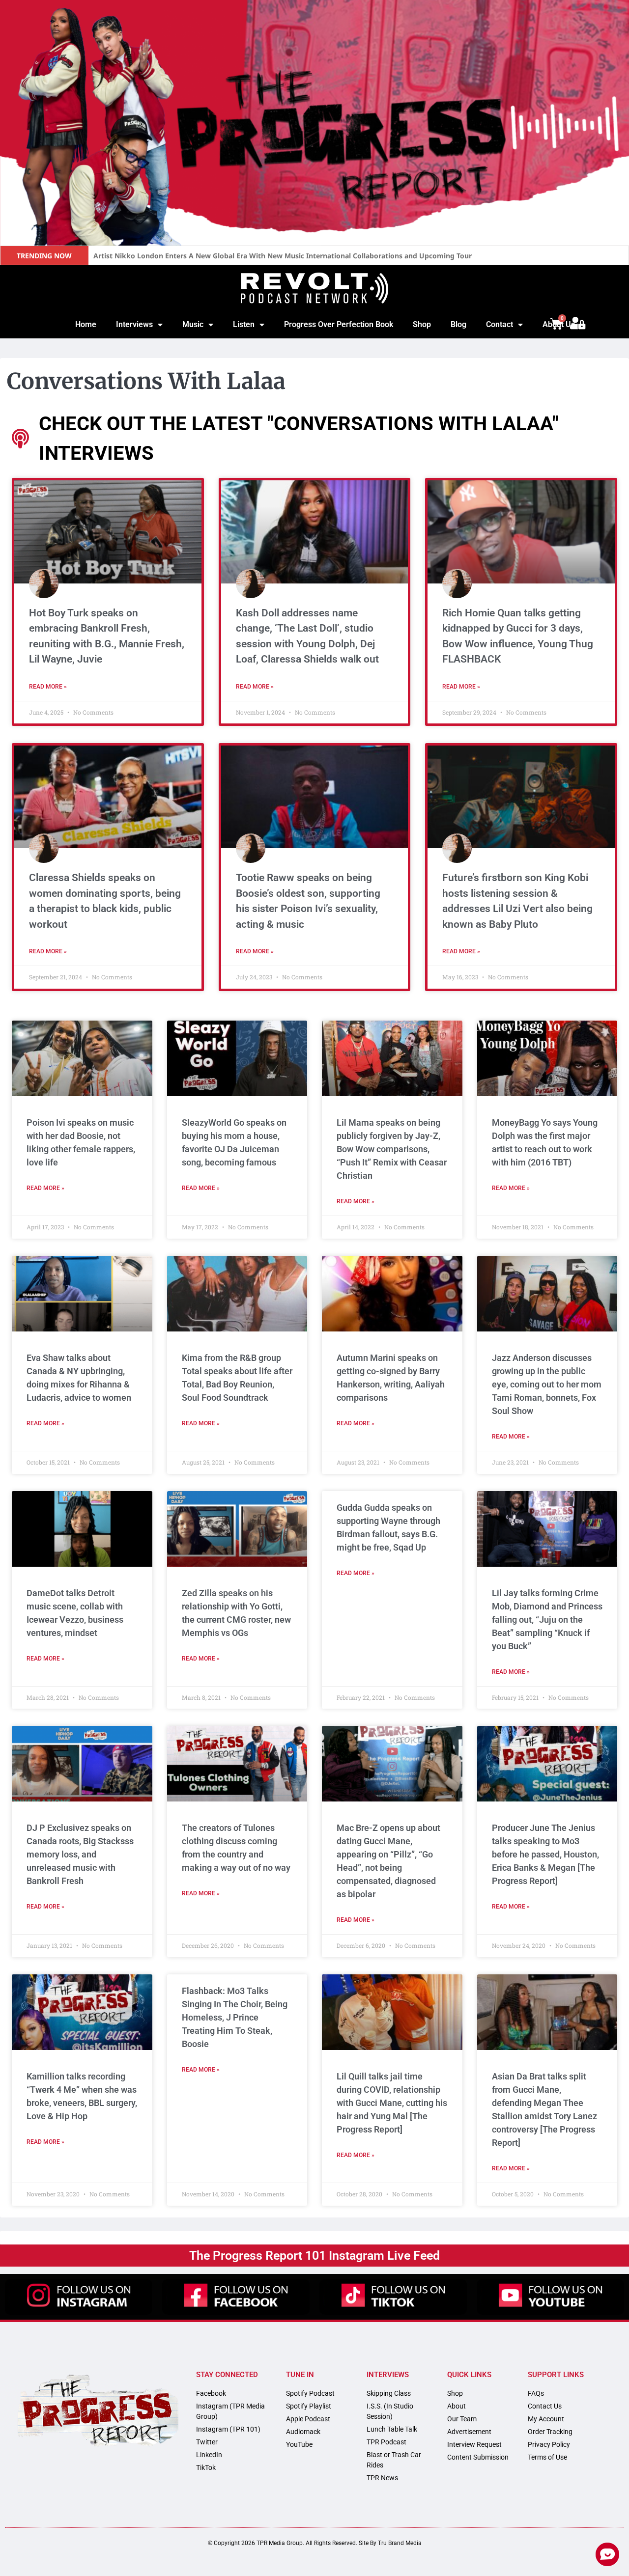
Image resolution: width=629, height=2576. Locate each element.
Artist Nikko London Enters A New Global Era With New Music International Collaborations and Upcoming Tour (283, 256)
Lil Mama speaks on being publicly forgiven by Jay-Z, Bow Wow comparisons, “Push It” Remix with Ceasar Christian (392, 1149)
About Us (559, 324)
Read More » (48, 687)
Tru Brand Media (400, 2543)
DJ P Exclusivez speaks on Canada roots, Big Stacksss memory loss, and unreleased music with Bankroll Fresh (80, 1854)
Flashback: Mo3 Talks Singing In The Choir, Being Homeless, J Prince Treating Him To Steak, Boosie (235, 2017)
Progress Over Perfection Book (339, 324)
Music (193, 324)
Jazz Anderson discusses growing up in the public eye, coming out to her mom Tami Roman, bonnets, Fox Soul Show (547, 1384)
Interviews (134, 324)
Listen (244, 324)
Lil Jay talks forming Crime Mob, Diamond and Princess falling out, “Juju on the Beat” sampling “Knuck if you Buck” (547, 1620)
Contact (500, 324)
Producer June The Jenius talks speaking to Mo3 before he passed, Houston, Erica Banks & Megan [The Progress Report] (545, 1854)
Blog (458, 324)
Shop (422, 324)
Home (86, 324)
